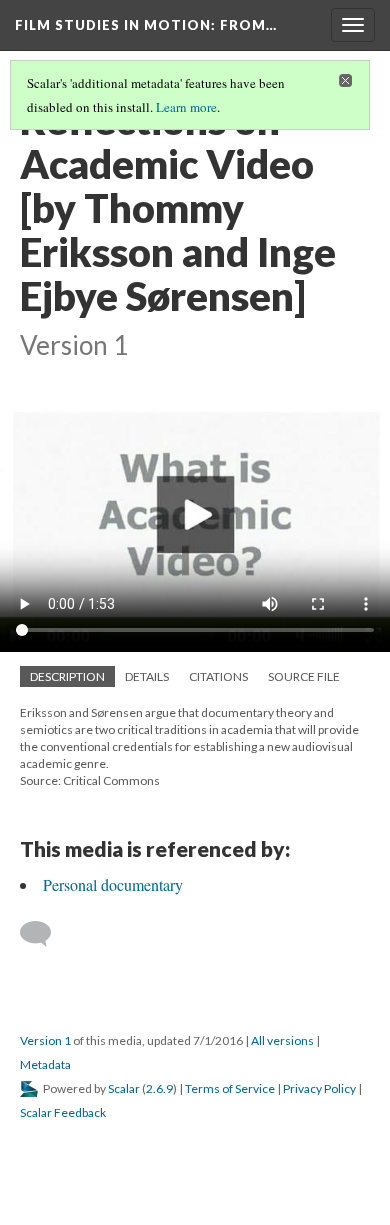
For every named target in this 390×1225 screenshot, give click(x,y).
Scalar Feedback (63, 1112)
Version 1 (45, 1040)
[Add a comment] (44, 934)
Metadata (45, 1064)
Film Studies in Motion (146, 25)
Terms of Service (230, 1088)
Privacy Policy (319, 1088)
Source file (304, 676)
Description (67, 676)
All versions (282, 1040)
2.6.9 (159, 1088)
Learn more (186, 107)
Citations (218, 676)
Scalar (124, 1088)
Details (147, 676)
